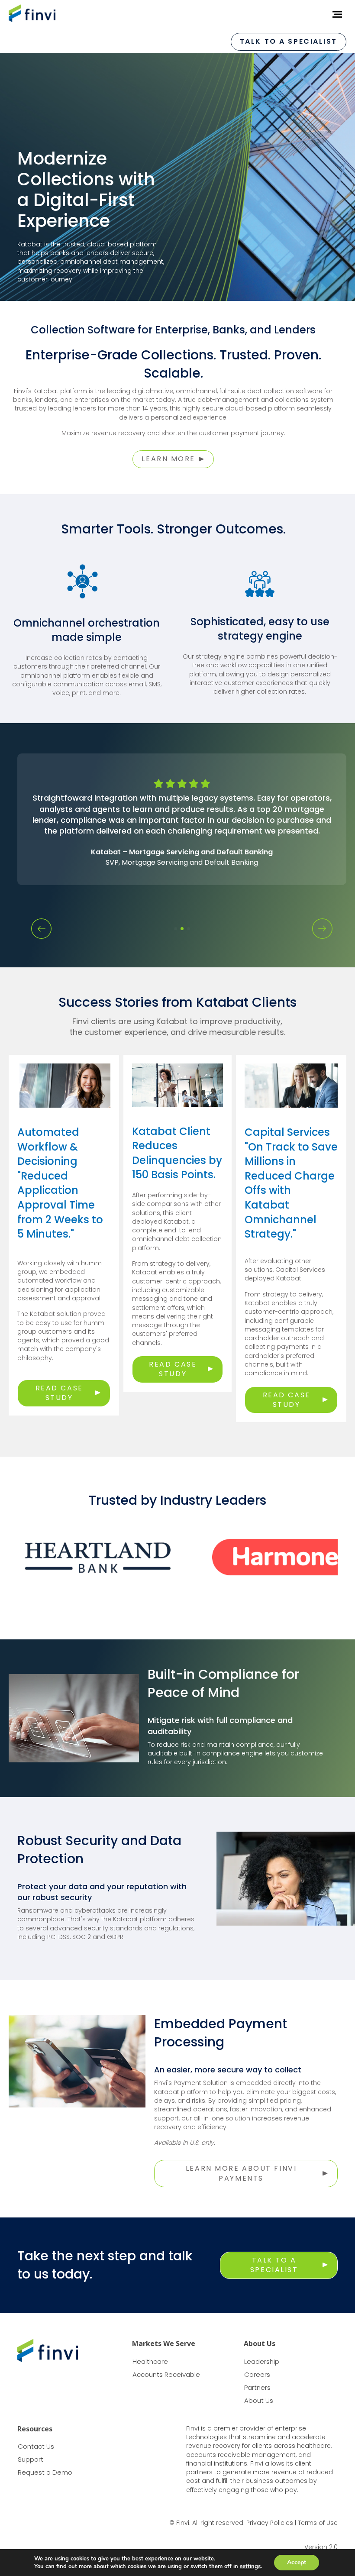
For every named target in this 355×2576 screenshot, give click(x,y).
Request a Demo (45, 2472)
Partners (257, 2387)
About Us (259, 2400)
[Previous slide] (41, 929)
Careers (257, 2374)
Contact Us (36, 2446)
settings (250, 2566)
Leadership (262, 2361)
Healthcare (150, 2361)
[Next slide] (322, 929)
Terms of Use (318, 2523)
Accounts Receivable (166, 2374)
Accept (297, 2562)
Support (31, 2459)
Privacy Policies (270, 2523)
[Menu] (334, 14)
